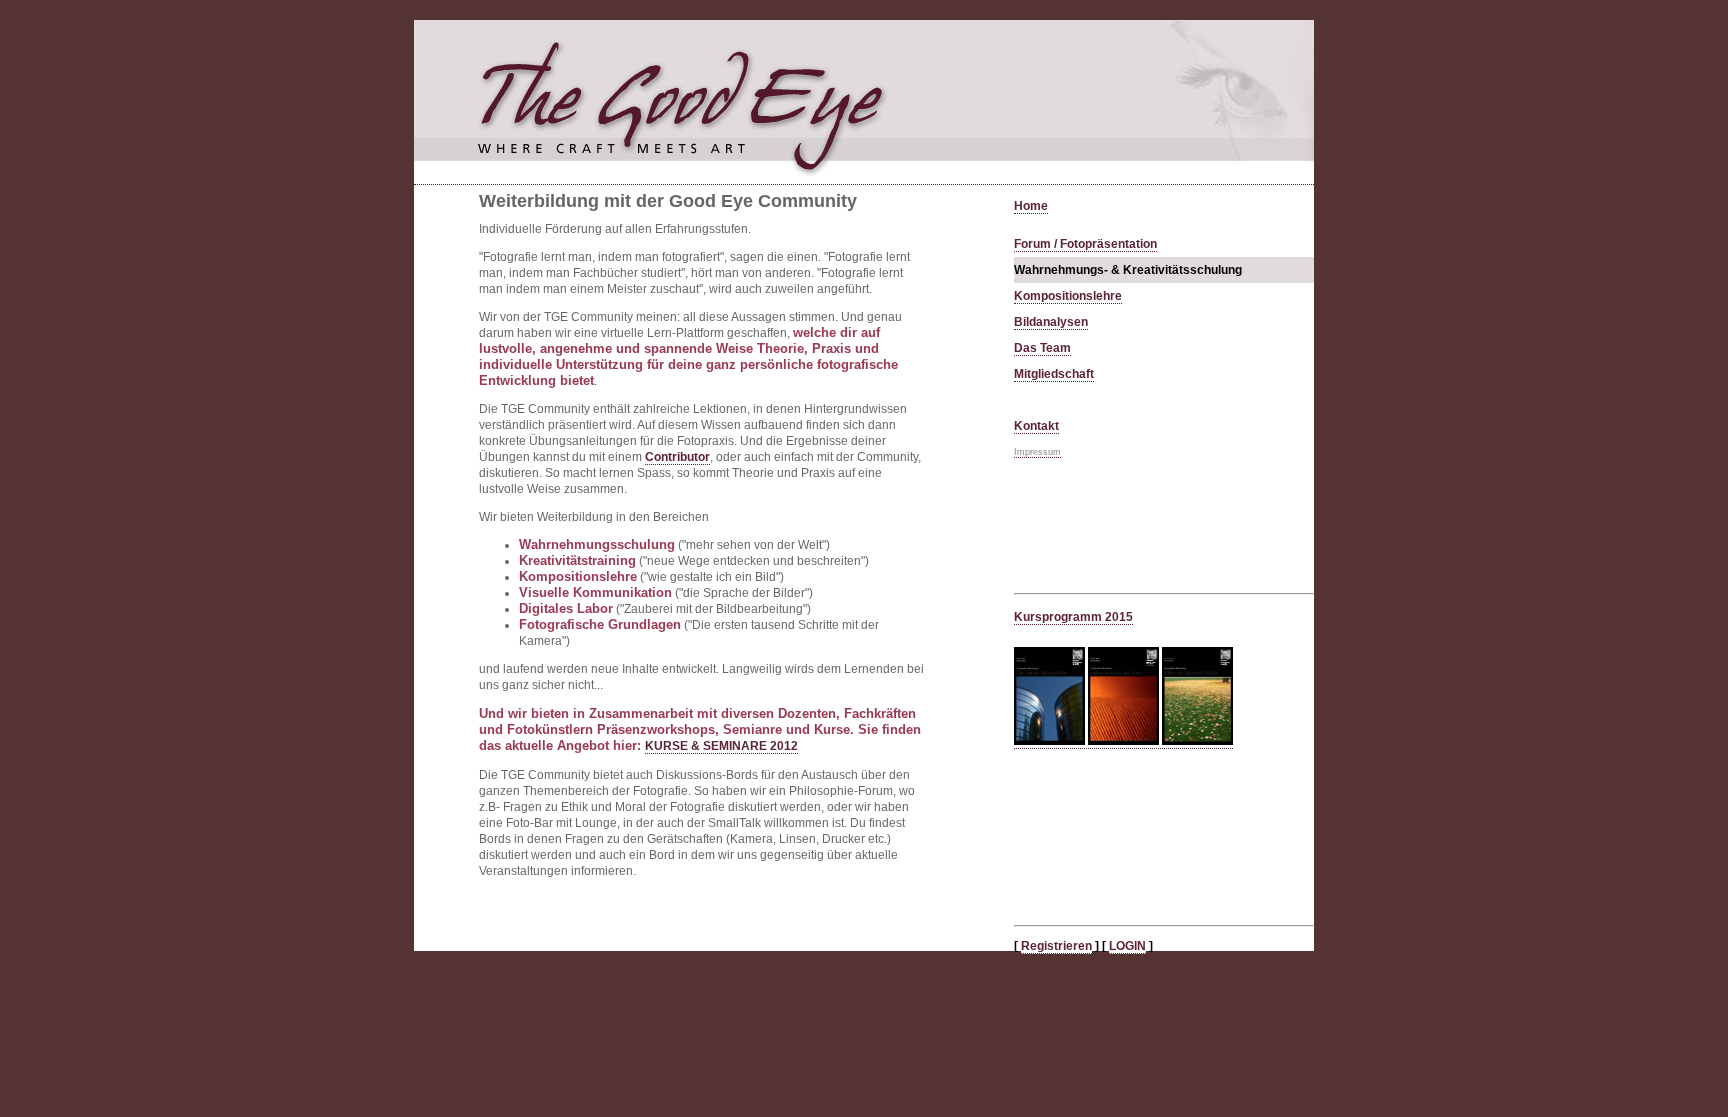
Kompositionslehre (1068, 296)
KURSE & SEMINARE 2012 (721, 746)
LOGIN (1127, 946)
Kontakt (1036, 426)
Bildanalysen (1051, 322)
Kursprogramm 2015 (1073, 617)
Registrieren (1056, 946)
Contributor (677, 457)
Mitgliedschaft (1054, 374)
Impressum (1037, 452)
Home (1031, 206)
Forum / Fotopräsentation (1085, 244)
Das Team (1042, 348)
